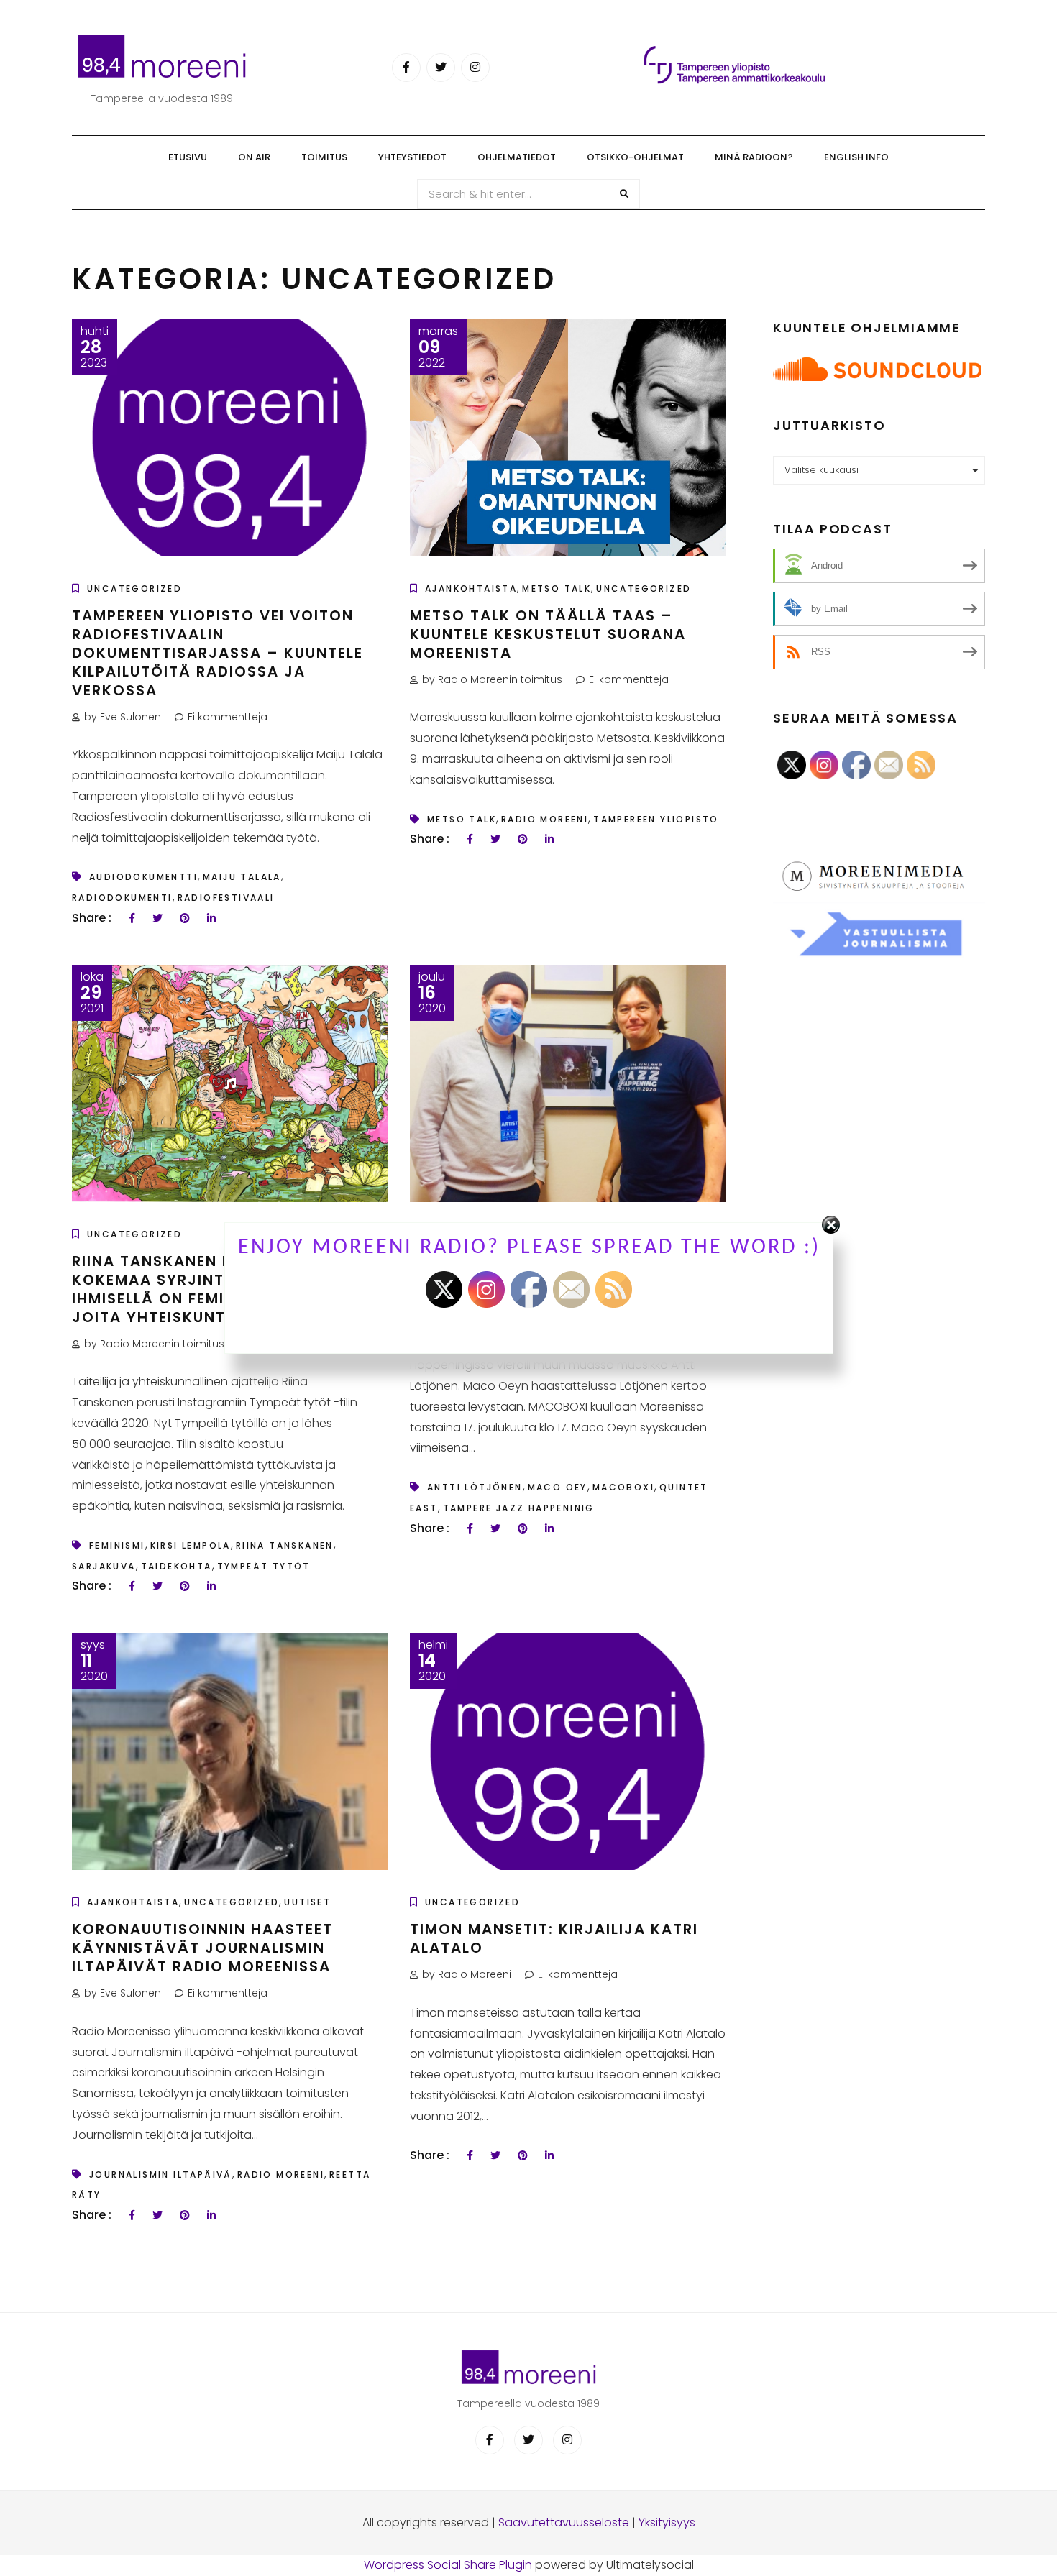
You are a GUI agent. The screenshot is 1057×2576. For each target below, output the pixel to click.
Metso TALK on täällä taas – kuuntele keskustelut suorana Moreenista (548, 634)
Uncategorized (134, 588)
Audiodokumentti (143, 877)
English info (856, 157)
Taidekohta (177, 1566)
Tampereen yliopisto (656, 819)
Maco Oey (558, 1487)
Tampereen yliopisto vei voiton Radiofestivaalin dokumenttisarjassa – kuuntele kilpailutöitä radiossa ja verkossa (218, 653)
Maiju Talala (242, 877)
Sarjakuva (104, 1566)
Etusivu (188, 157)
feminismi (117, 1545)
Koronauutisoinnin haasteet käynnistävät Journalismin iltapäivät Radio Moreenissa (202, 1948)
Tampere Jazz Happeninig (519, 1508)
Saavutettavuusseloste (564, 2522)
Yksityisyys (667, 2522)
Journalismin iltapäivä (161, 2174)
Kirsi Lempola (191, 1545)
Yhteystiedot (412, 157)
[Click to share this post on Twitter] (157, 918)
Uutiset (307, 1902)
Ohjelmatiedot (517, 157)
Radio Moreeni (545, 819)
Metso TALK (557, 588)
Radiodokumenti (122, 898)
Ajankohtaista (471, 588)
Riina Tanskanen (285, 1545)
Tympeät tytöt (264, 1566)
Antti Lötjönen (475, 1487)
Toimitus (324, 157)
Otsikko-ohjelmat (635, 157)
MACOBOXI (623, 1487)
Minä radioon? (754, 157)
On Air (254, 157)
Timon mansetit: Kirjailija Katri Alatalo (554, 1938)
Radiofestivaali (226, 898)
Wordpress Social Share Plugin (449, 2565)
